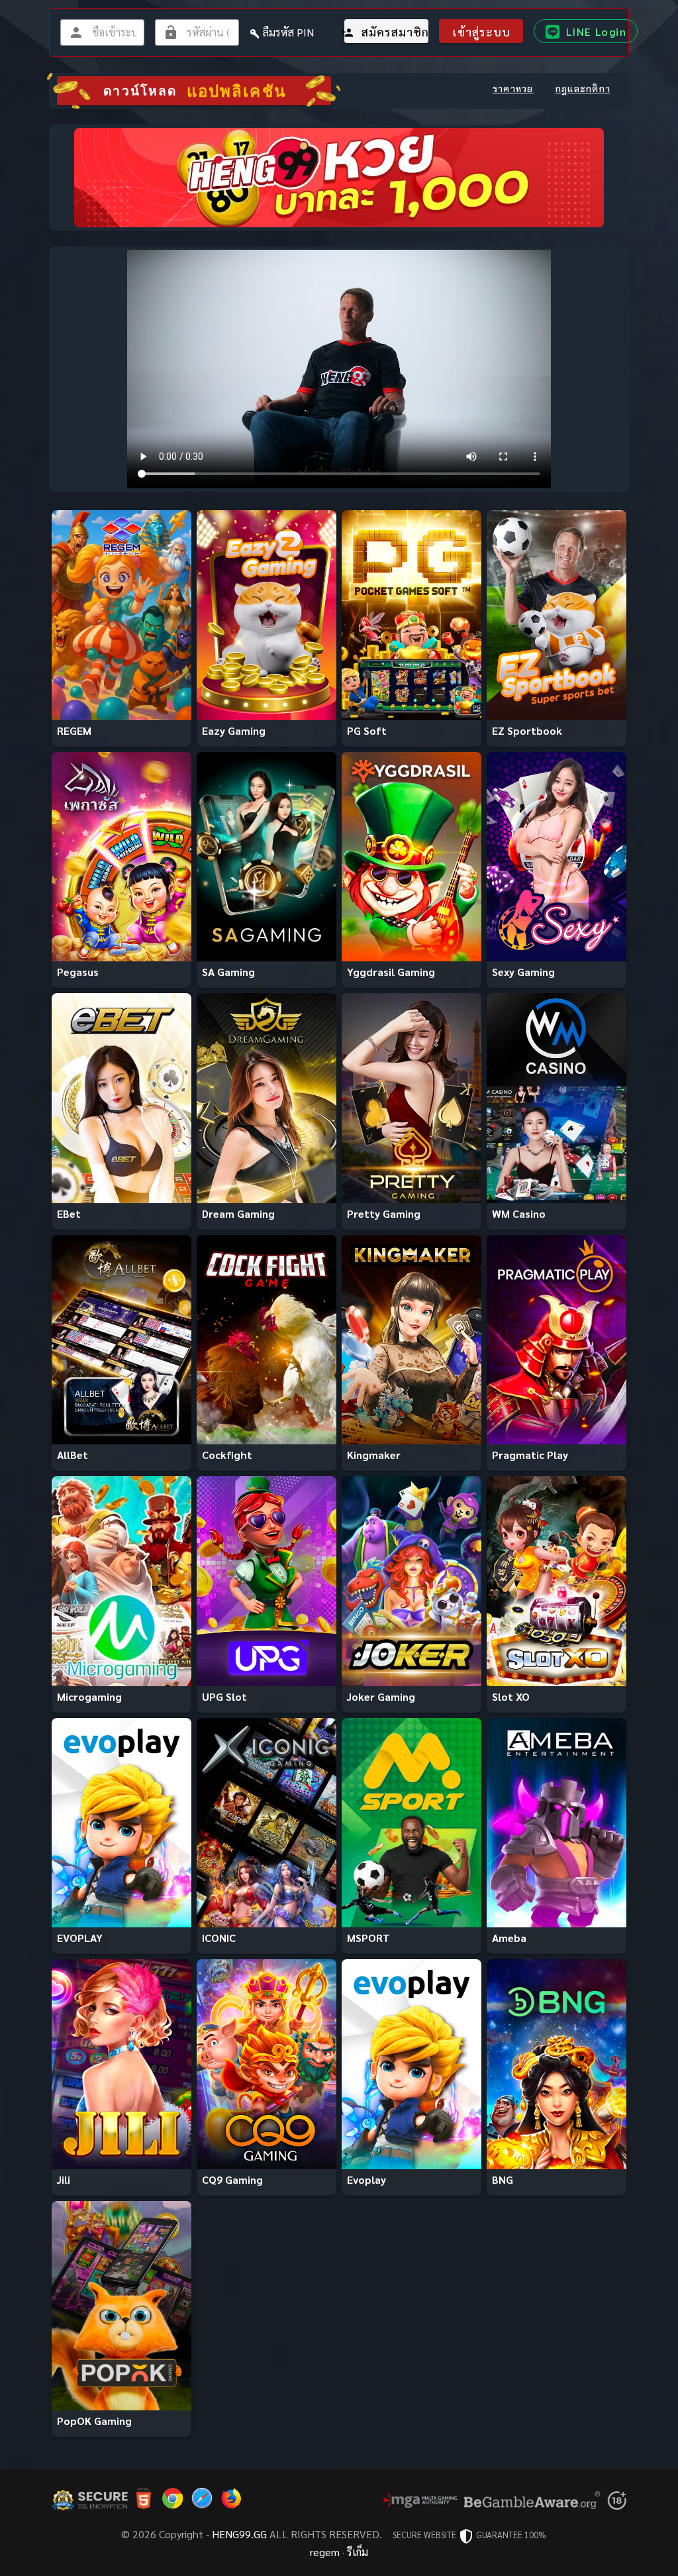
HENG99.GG (239, 2534)
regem (325, 2552)
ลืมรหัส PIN (288, 32)
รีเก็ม (358, 2552)
